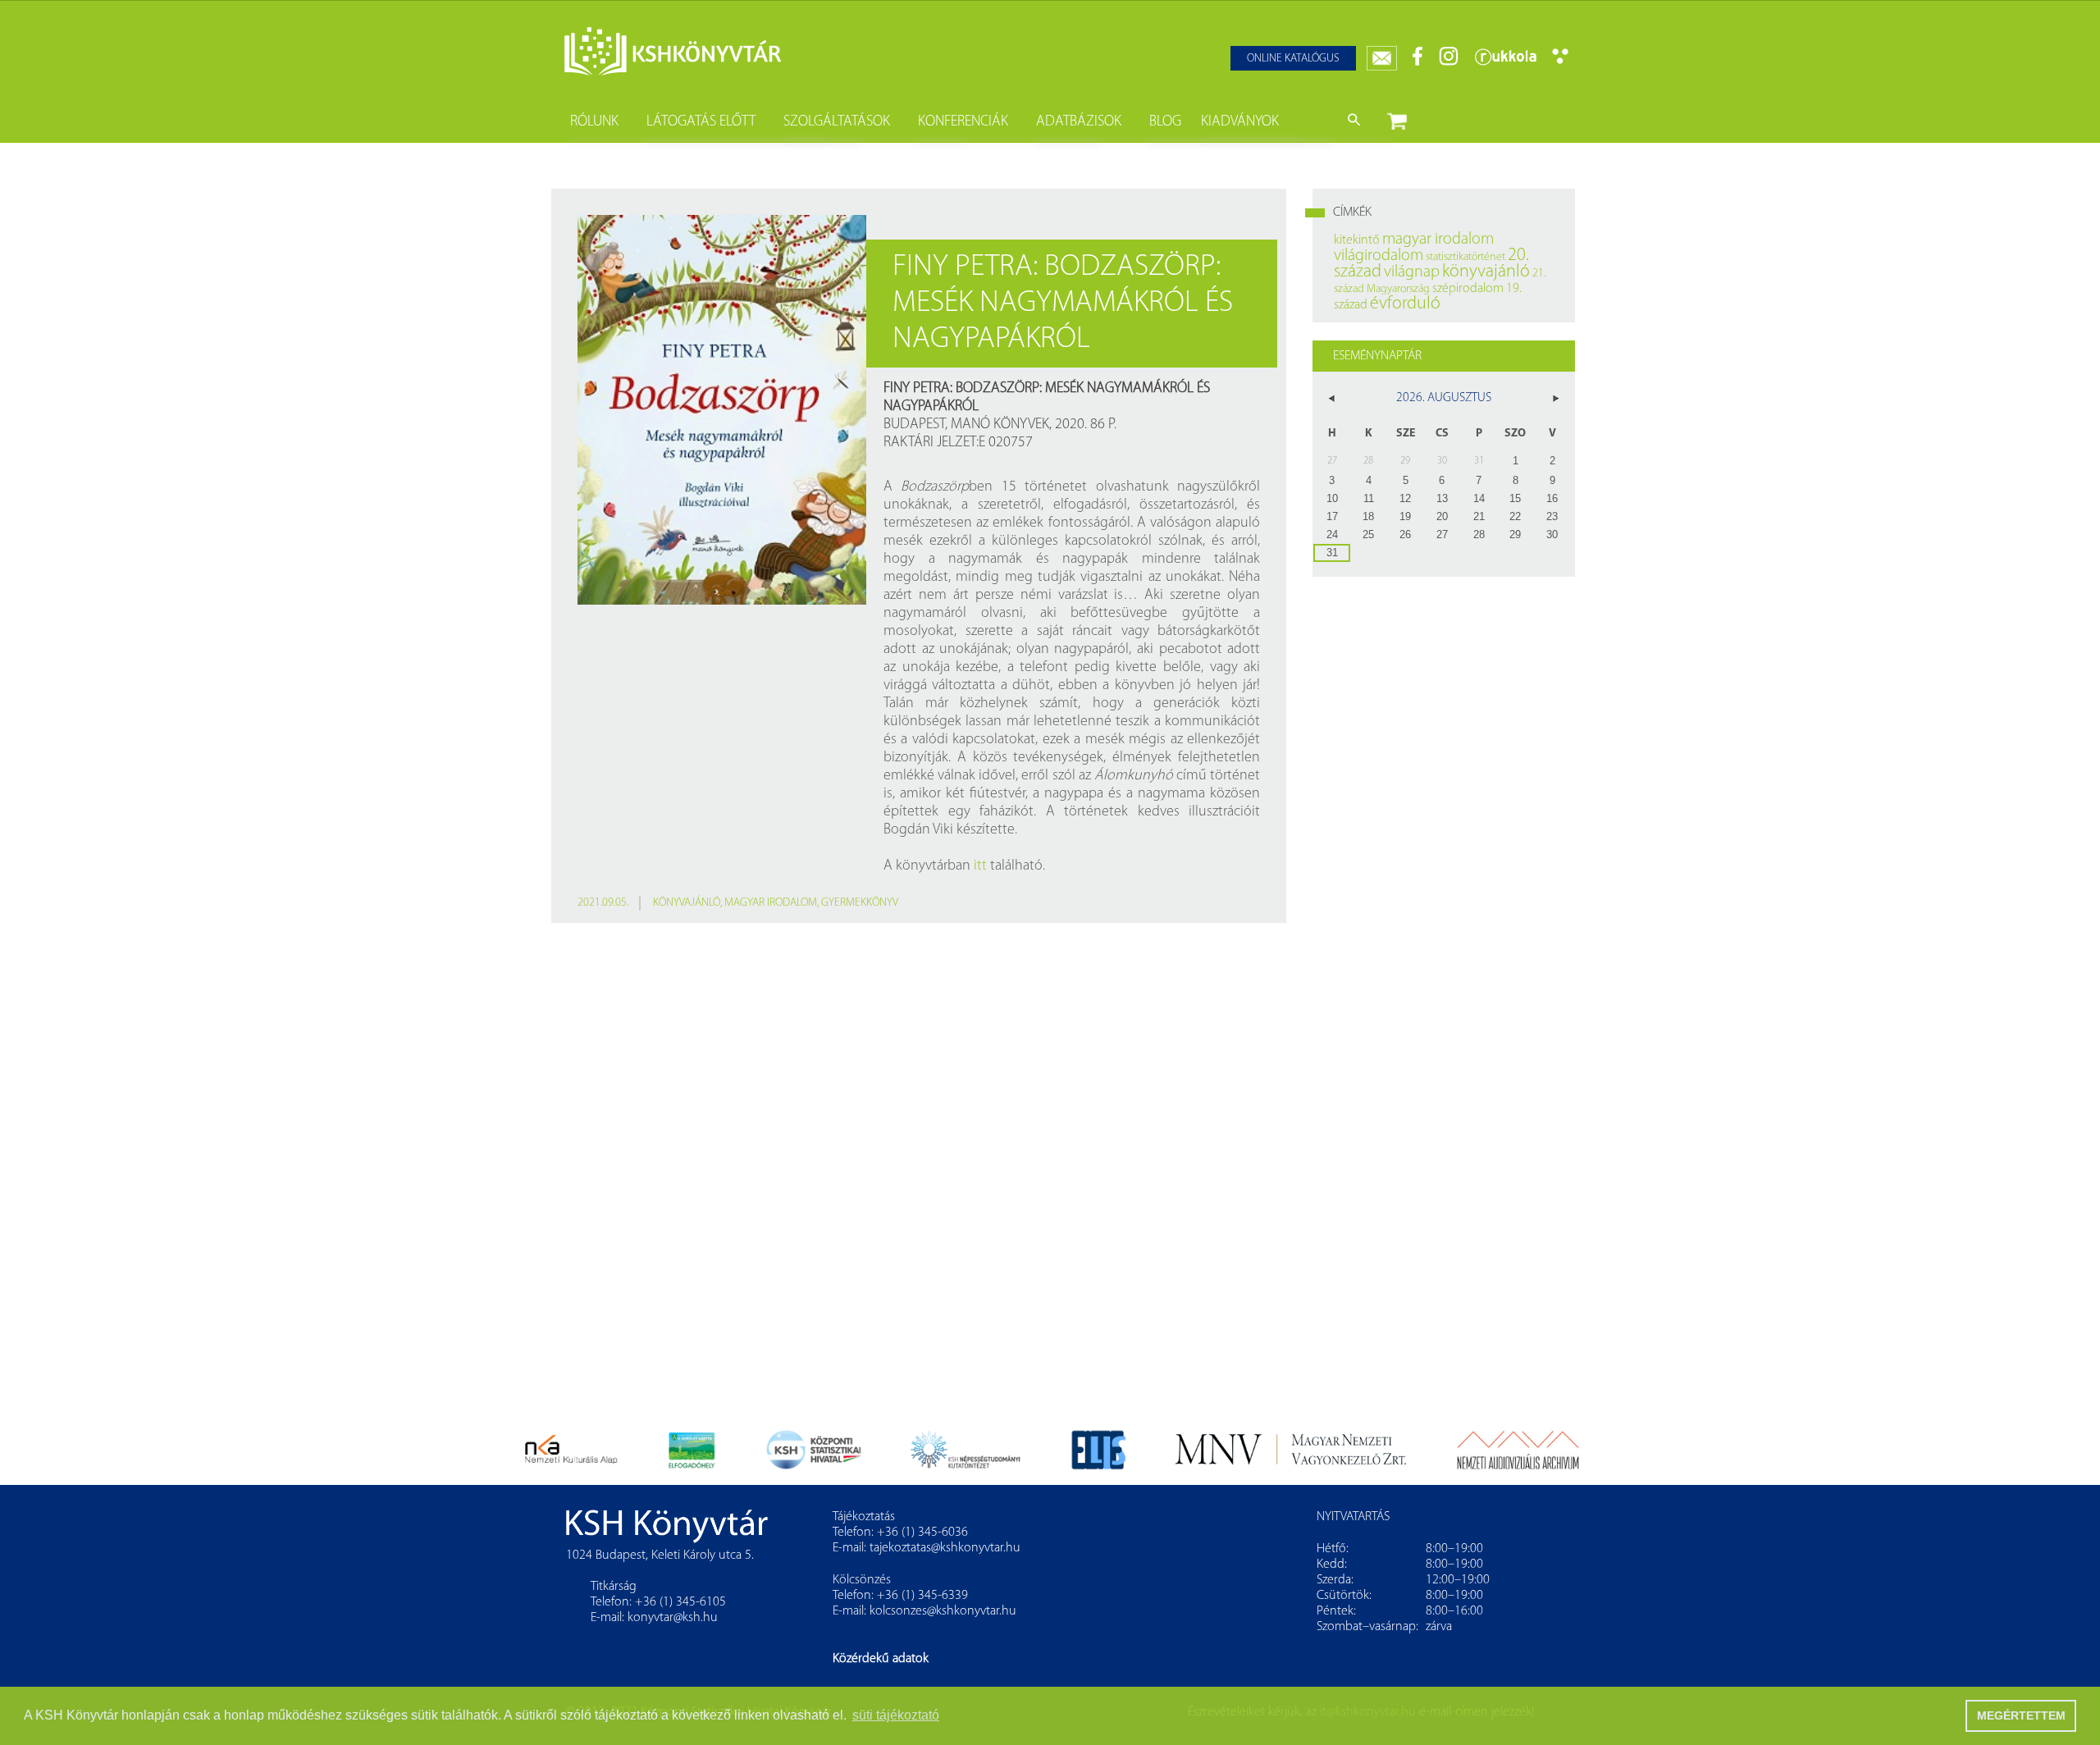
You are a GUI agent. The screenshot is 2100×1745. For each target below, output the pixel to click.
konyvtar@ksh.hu (673, 1618)
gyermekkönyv (860, 903)
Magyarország (1398, 289)
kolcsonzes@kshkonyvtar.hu (943, 1611)
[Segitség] (1560, 61)
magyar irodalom (771, 903)
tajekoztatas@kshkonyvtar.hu (945, 1548)
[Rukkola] (1505, 63)
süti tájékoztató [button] (896, 1715)
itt (980, 866)
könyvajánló (687, 903)
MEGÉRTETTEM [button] (2021, 1715)
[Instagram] (1449, 63)
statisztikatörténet (1465, 257)
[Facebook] (1418, 63)
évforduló (1405, 304)
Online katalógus (1293, 59)
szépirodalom (1468, 289)
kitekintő (1357, 240)
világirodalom (1379, 256)
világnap (1412, 272)
